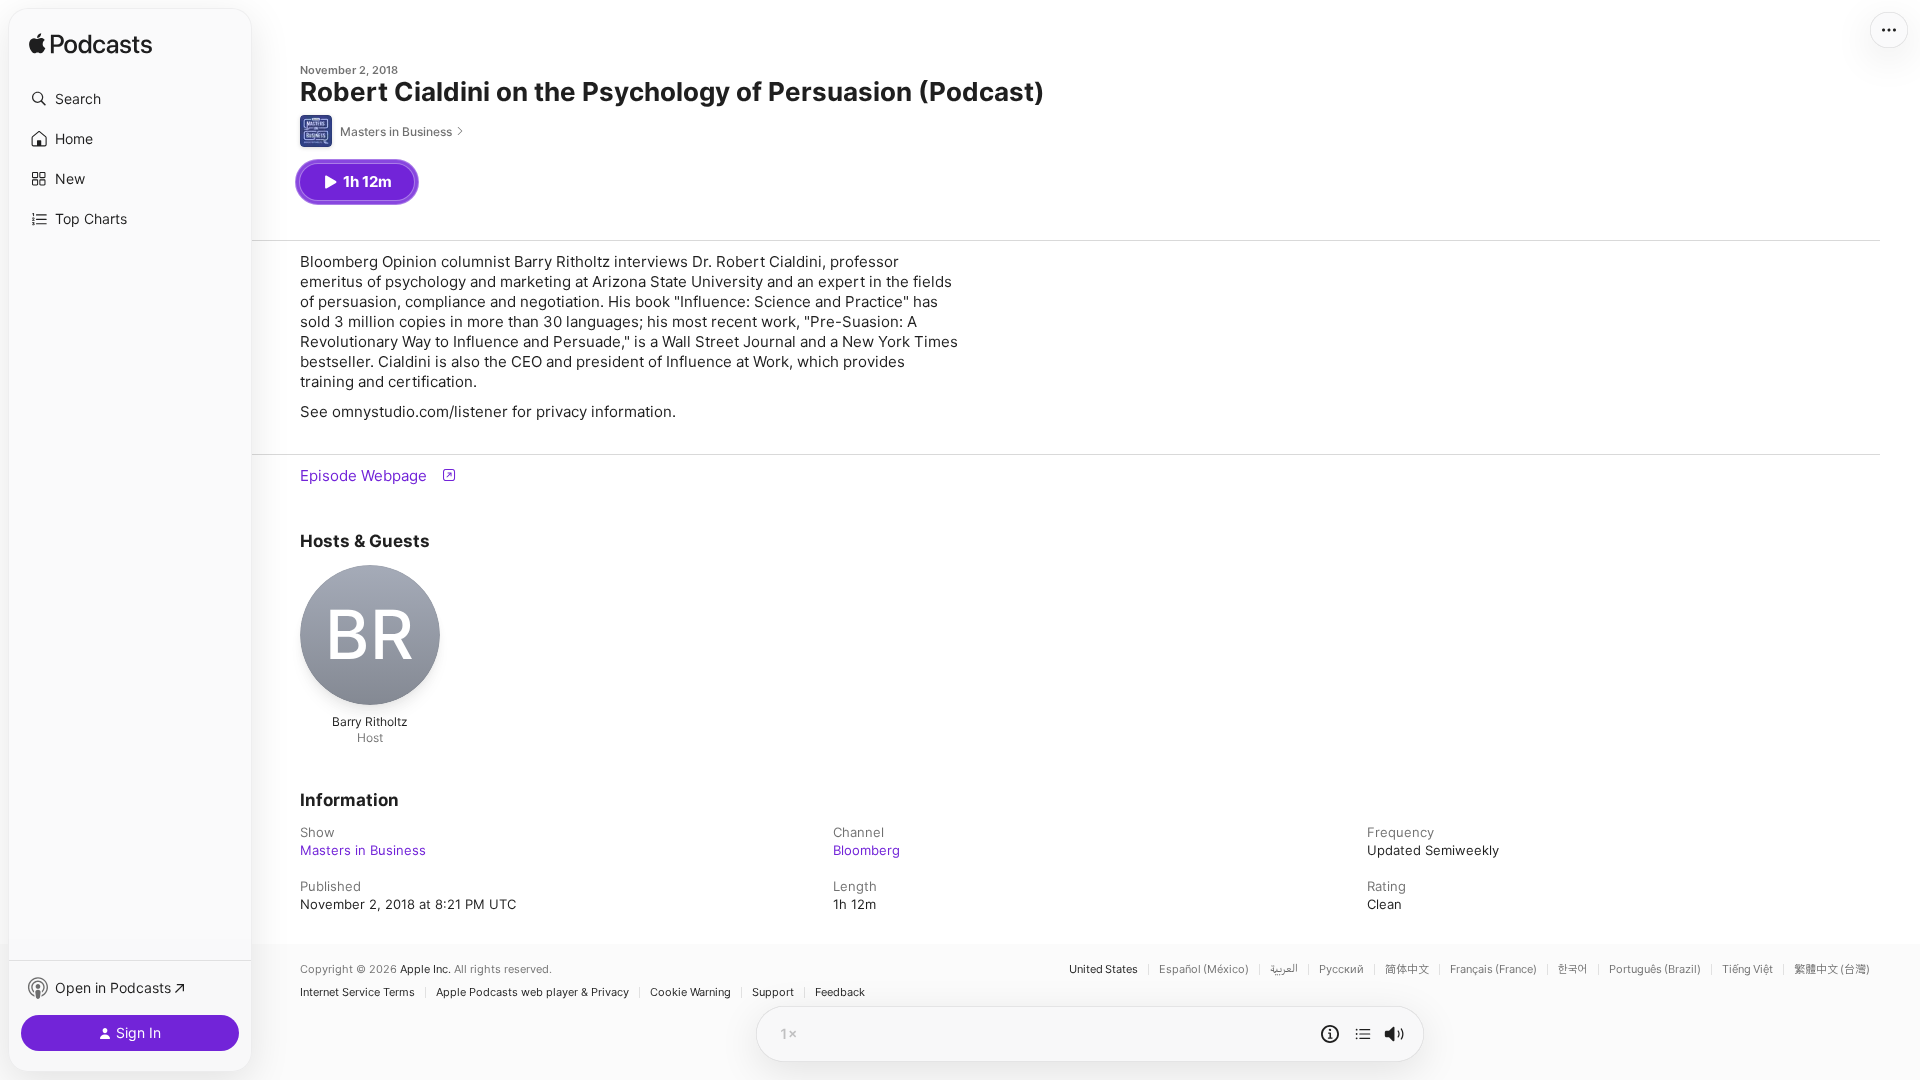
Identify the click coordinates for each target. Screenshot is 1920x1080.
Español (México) (1204, 969)
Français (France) (1493, 969)
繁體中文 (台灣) (1832, 969)
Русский (1341, 969)
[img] (90, 45)
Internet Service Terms (357, 992)
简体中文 (1407, 969)
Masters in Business (363, 850)
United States (1103, 969)
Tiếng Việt (1747, 969)
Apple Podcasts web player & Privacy (532, 992)
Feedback (840, 992)
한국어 (1573, 969)
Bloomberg (866, 850)
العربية (1284, 969)
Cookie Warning (690, 992)
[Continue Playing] (1363, 1034)
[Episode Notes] (1330, 1034)
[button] (130, 99)
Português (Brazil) (1655, 969)
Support (773, 992)
